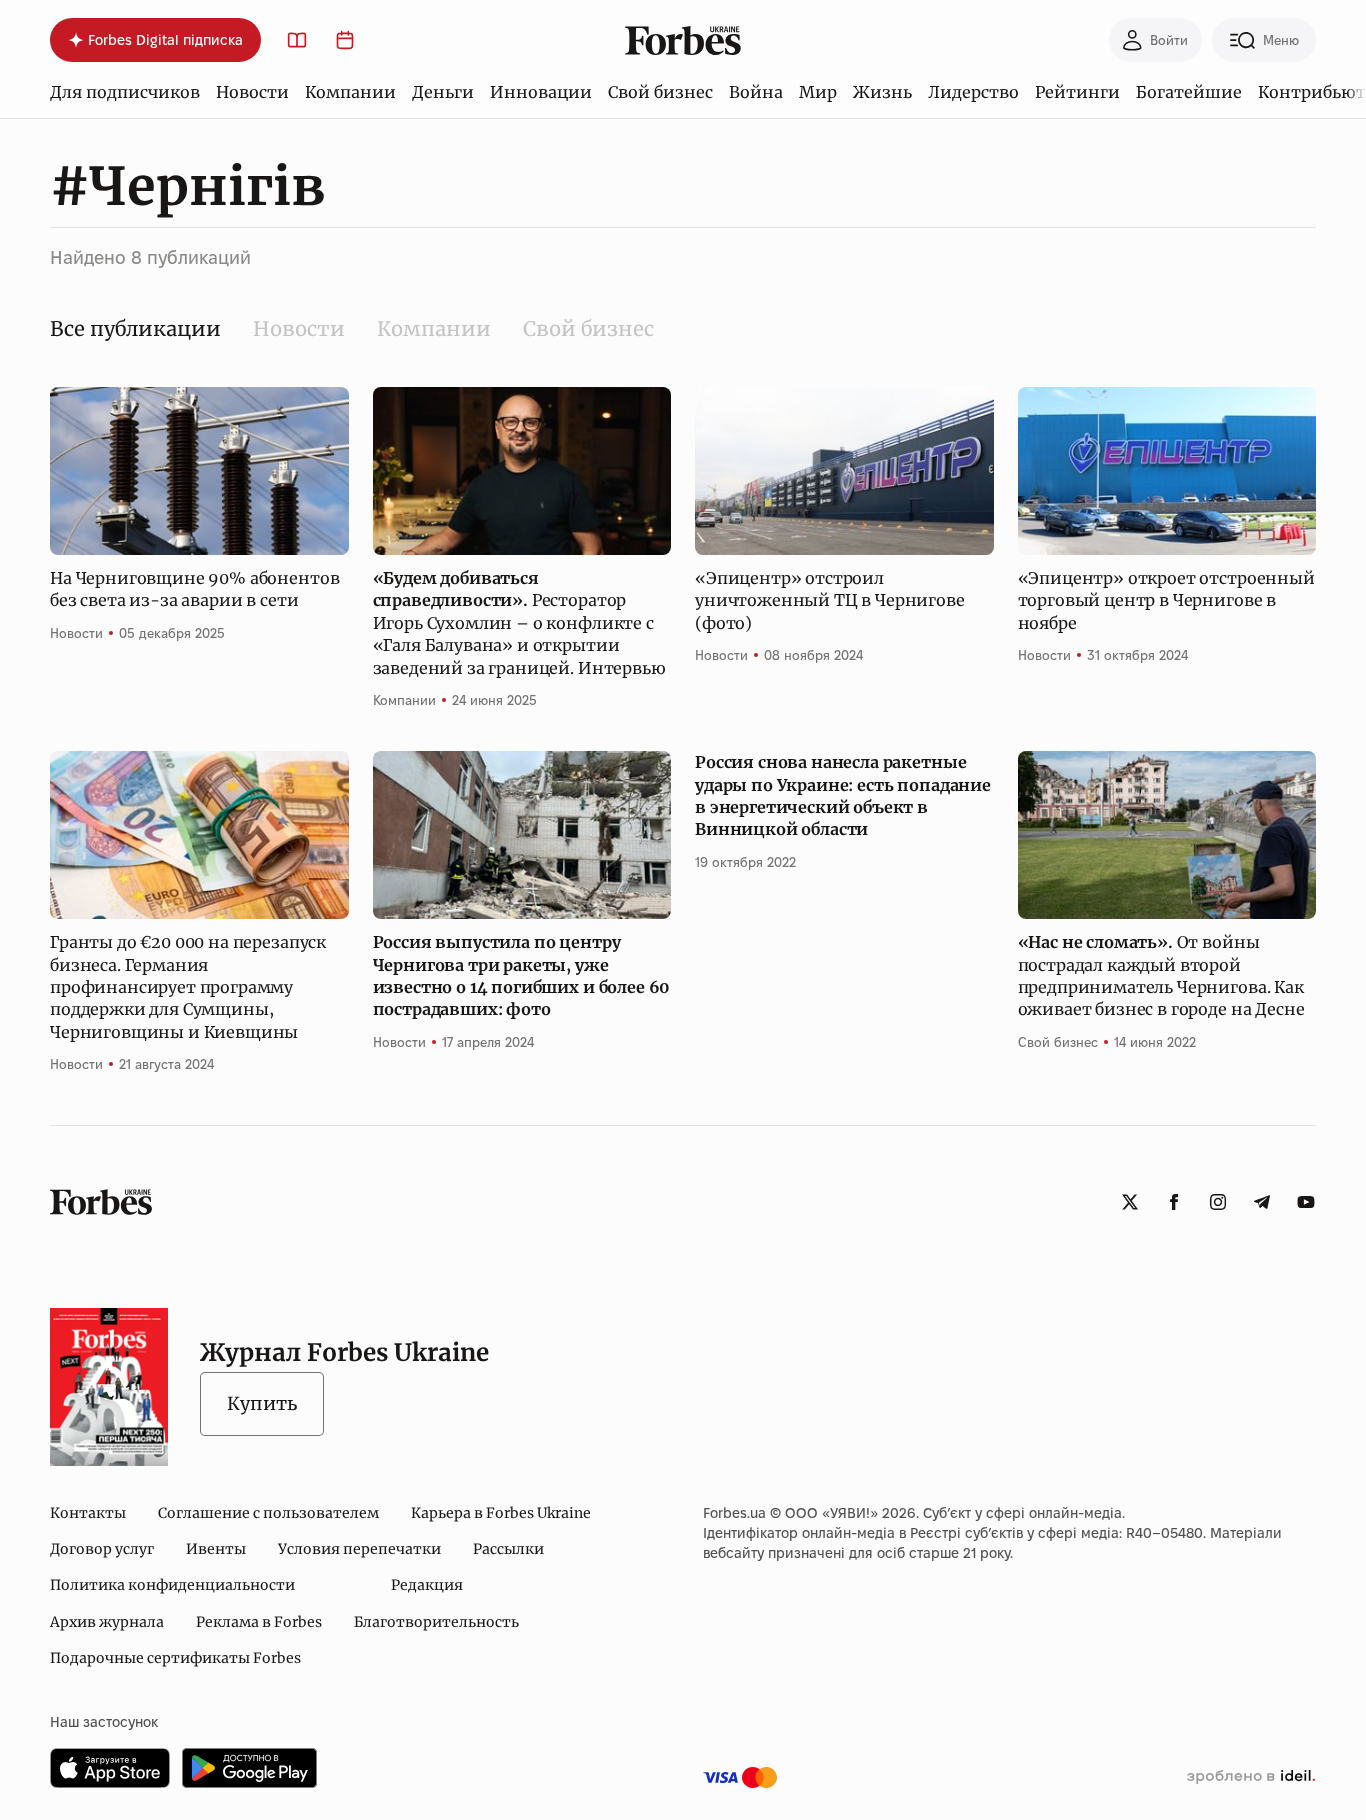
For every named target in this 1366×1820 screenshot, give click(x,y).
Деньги (443, 92)
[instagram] (1218, 1202)
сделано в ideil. (1251, 1777)
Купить (262, 1403)
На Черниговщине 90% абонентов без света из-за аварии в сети (194, 589)
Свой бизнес (660, 92)
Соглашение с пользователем (268, 1513)
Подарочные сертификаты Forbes (175, 1658)
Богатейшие (1189, 92)
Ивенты (216, 1549)
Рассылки (508, 1549)
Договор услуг (102, 1549)
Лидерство (973, 92)
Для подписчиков (125, 92)
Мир (818, 92)
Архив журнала (107, 1622)
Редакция (427, 1585)
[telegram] (1262, 1202)
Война (756, 92)
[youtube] (1306, 1202)
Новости (252, 92)
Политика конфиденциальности (172, 1585)
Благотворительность (436, 1622)
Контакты (88, 1513)
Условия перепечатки (359, 1549)
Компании (350, 92)
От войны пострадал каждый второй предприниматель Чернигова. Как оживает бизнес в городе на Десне (1161, 975)
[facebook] (1174, 1202)
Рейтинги (1077, 92)
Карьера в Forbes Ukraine (501, 1513)
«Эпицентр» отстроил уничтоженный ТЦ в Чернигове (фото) (830, 600)
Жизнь (882, 92)
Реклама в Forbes (259, 1622)
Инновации (541, 92)
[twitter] (1130, 1202)
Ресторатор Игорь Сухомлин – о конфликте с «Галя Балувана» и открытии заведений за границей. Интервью (519, 623)
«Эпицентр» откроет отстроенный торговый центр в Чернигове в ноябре (1166, 600)
